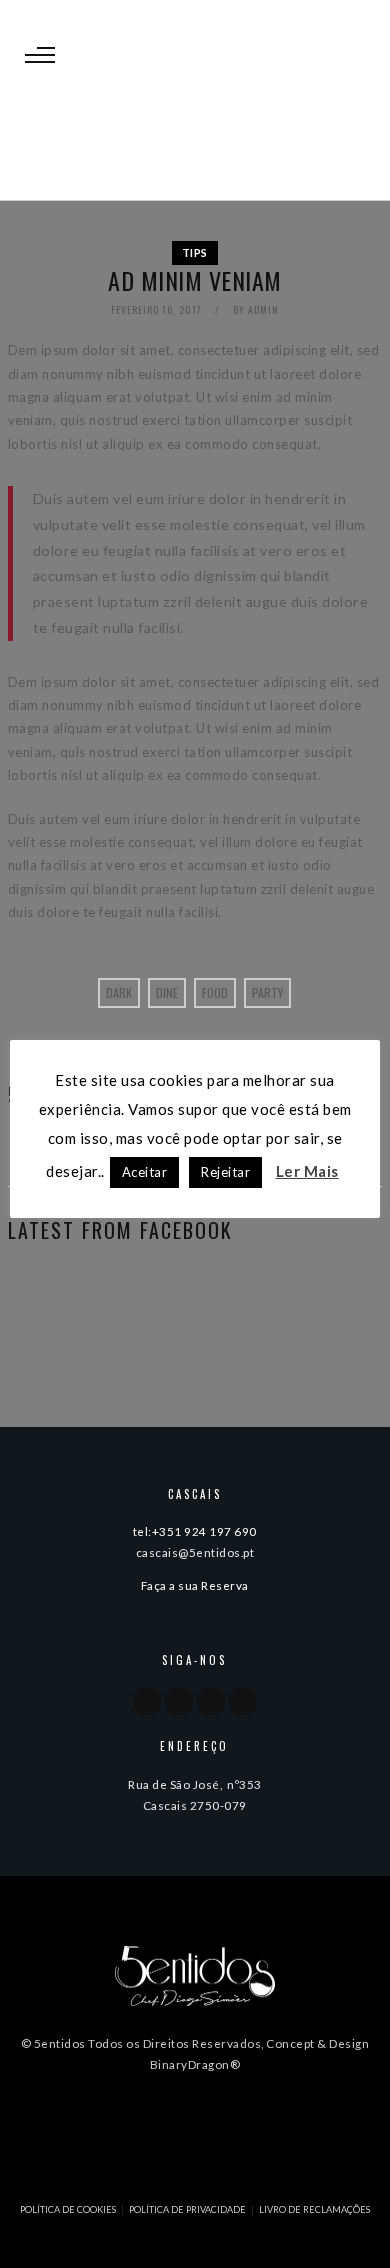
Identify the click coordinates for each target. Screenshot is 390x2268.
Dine (167, 992)
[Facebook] (147, 1701)
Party (267, 992)
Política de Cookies (68, 2209)
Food (215, 992)
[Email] (243, 1701)
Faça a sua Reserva (195, 1585)
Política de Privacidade (187, 2209)
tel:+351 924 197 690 (195, 1531)
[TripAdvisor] (211, 1701)
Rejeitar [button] (225, 1172)
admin (263, 309)
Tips (195, 252)
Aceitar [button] (145, 1172)
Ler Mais (307, 1171)
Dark (119, 992)
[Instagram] (179, 1701)
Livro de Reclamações (314, 2209)
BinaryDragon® (195, 2064)
